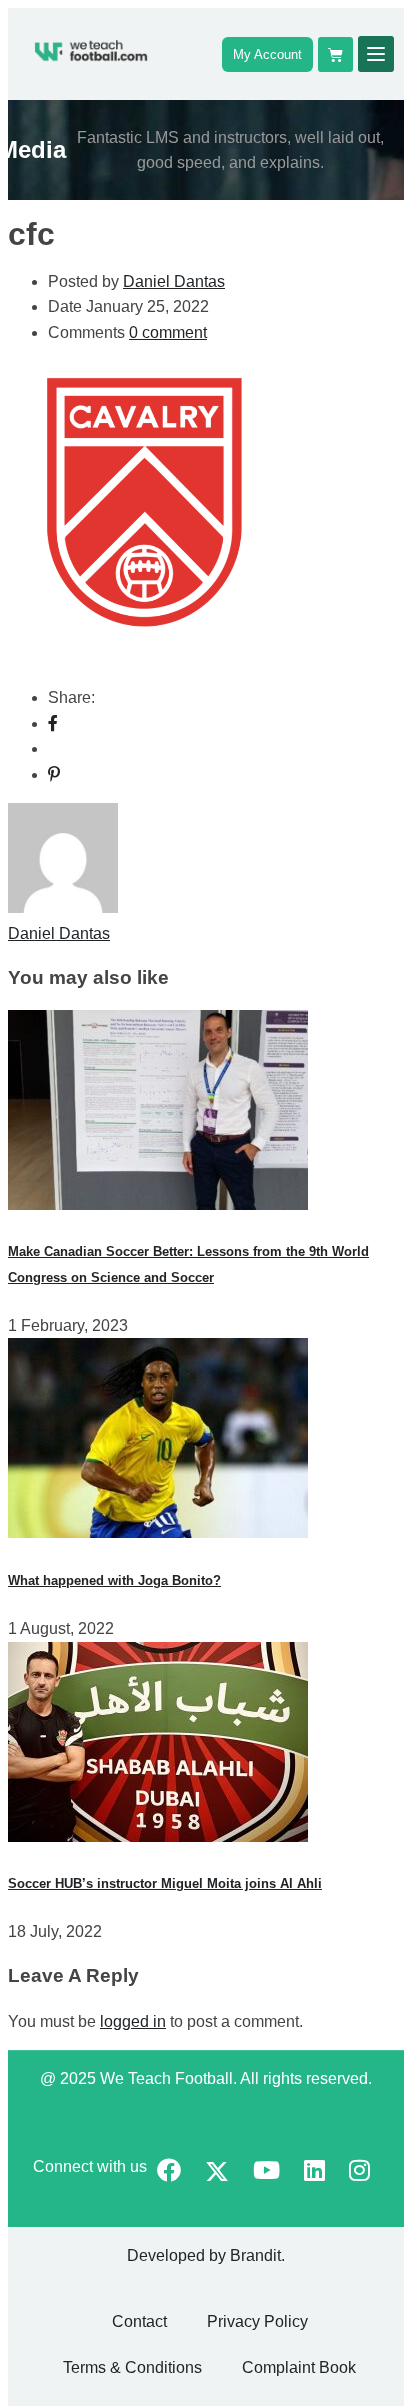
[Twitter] (217, 2173)
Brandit (255, 2255)
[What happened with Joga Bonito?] (158, 1532)
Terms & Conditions (132, 2367)
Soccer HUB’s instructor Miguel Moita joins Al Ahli (165, 1883)
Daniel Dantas (174, 281)
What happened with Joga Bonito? (114, 1580)
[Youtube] (266, 2172)
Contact (139, 2321)
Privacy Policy (257, 2321)
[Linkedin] (314, 2172)
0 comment (168, 332)
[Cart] (335, 54)
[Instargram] (359, 2172)
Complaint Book (299, 2367)
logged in (133, 2021)
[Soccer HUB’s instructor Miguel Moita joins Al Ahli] (158, 1836)
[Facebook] (53, 723)
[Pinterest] (54, 774)
